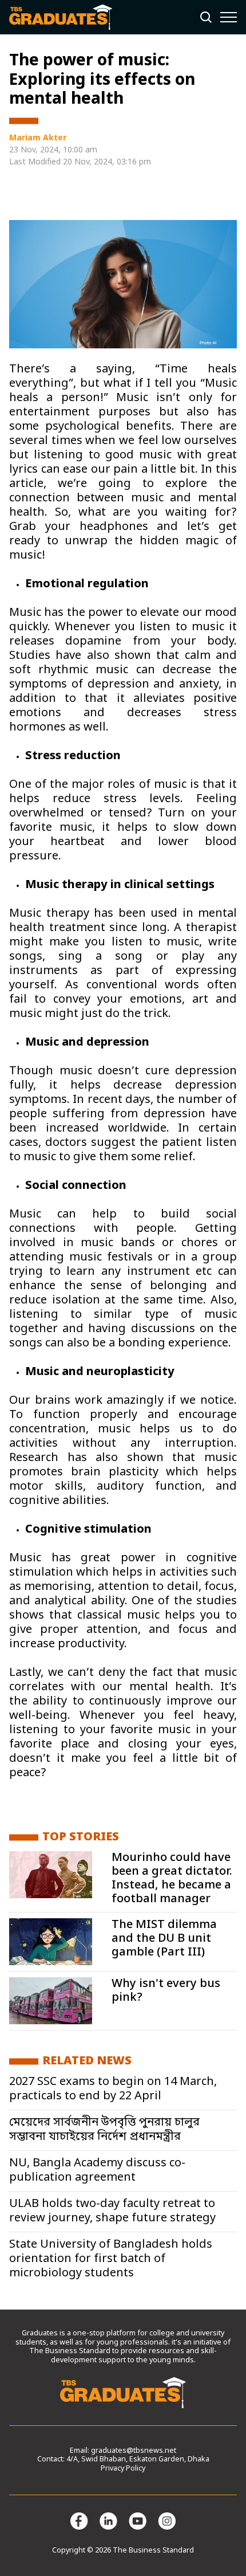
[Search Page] (206, 17)
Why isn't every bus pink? (166, 1991)
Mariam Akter (38, 138)
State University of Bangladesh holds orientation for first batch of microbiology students (111, 2259)
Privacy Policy (123, 2469)
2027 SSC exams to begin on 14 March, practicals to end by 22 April (113, 2089)
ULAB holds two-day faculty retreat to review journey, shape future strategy (112, 2211)
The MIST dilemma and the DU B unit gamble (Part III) (164, 1939)
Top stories (81, 1837)
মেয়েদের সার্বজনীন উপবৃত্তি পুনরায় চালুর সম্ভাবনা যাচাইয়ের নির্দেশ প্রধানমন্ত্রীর (104, 2130)
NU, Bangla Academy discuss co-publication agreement (97, 2171)
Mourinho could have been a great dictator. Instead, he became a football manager (172, 1879)
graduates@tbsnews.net (134, 2451)
